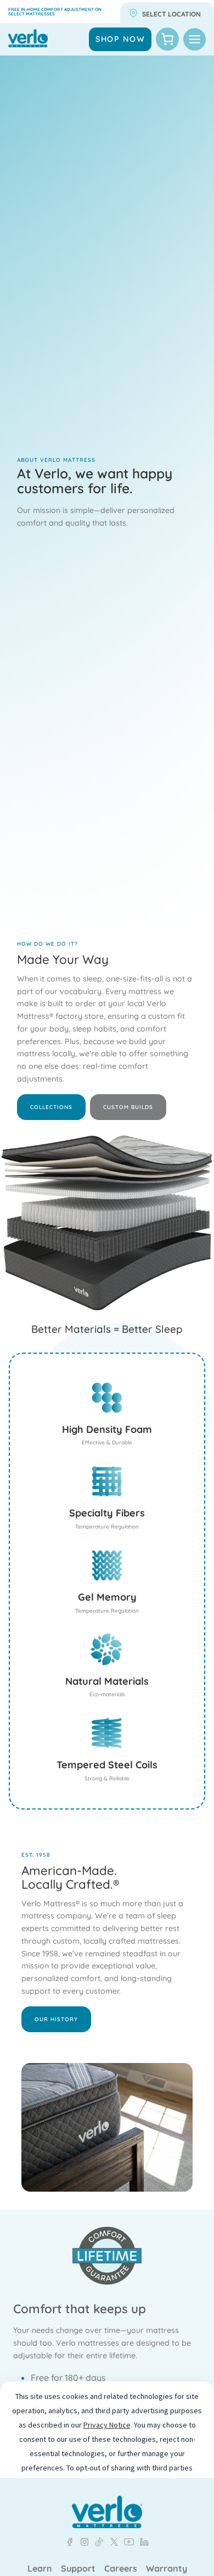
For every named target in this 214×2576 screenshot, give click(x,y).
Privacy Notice (107, 2425)
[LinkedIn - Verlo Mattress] (82, 2542)
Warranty (167, 2569)
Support (78, 2569)
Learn (40, 2569)
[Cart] (167, 39)
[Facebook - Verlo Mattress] (70, 2542)
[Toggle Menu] (195, 39)
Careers (121, 2569)
